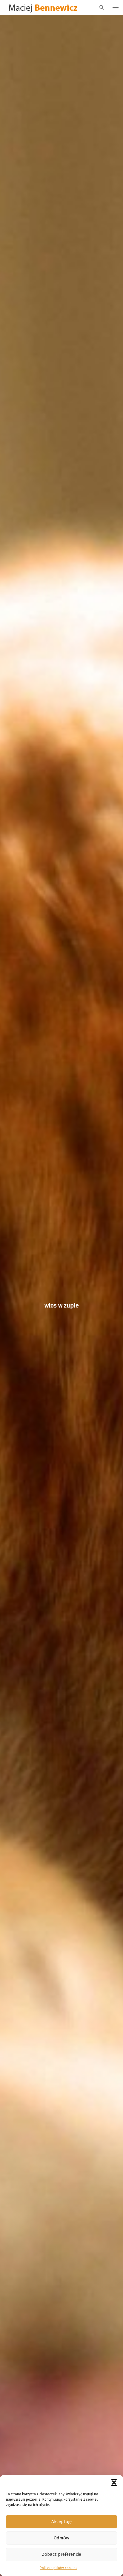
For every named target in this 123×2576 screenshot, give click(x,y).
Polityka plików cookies (59, 2568)
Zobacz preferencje (62, 2554)
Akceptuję (61, 2522)
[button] (114, 2483)
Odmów (61, 2538)
